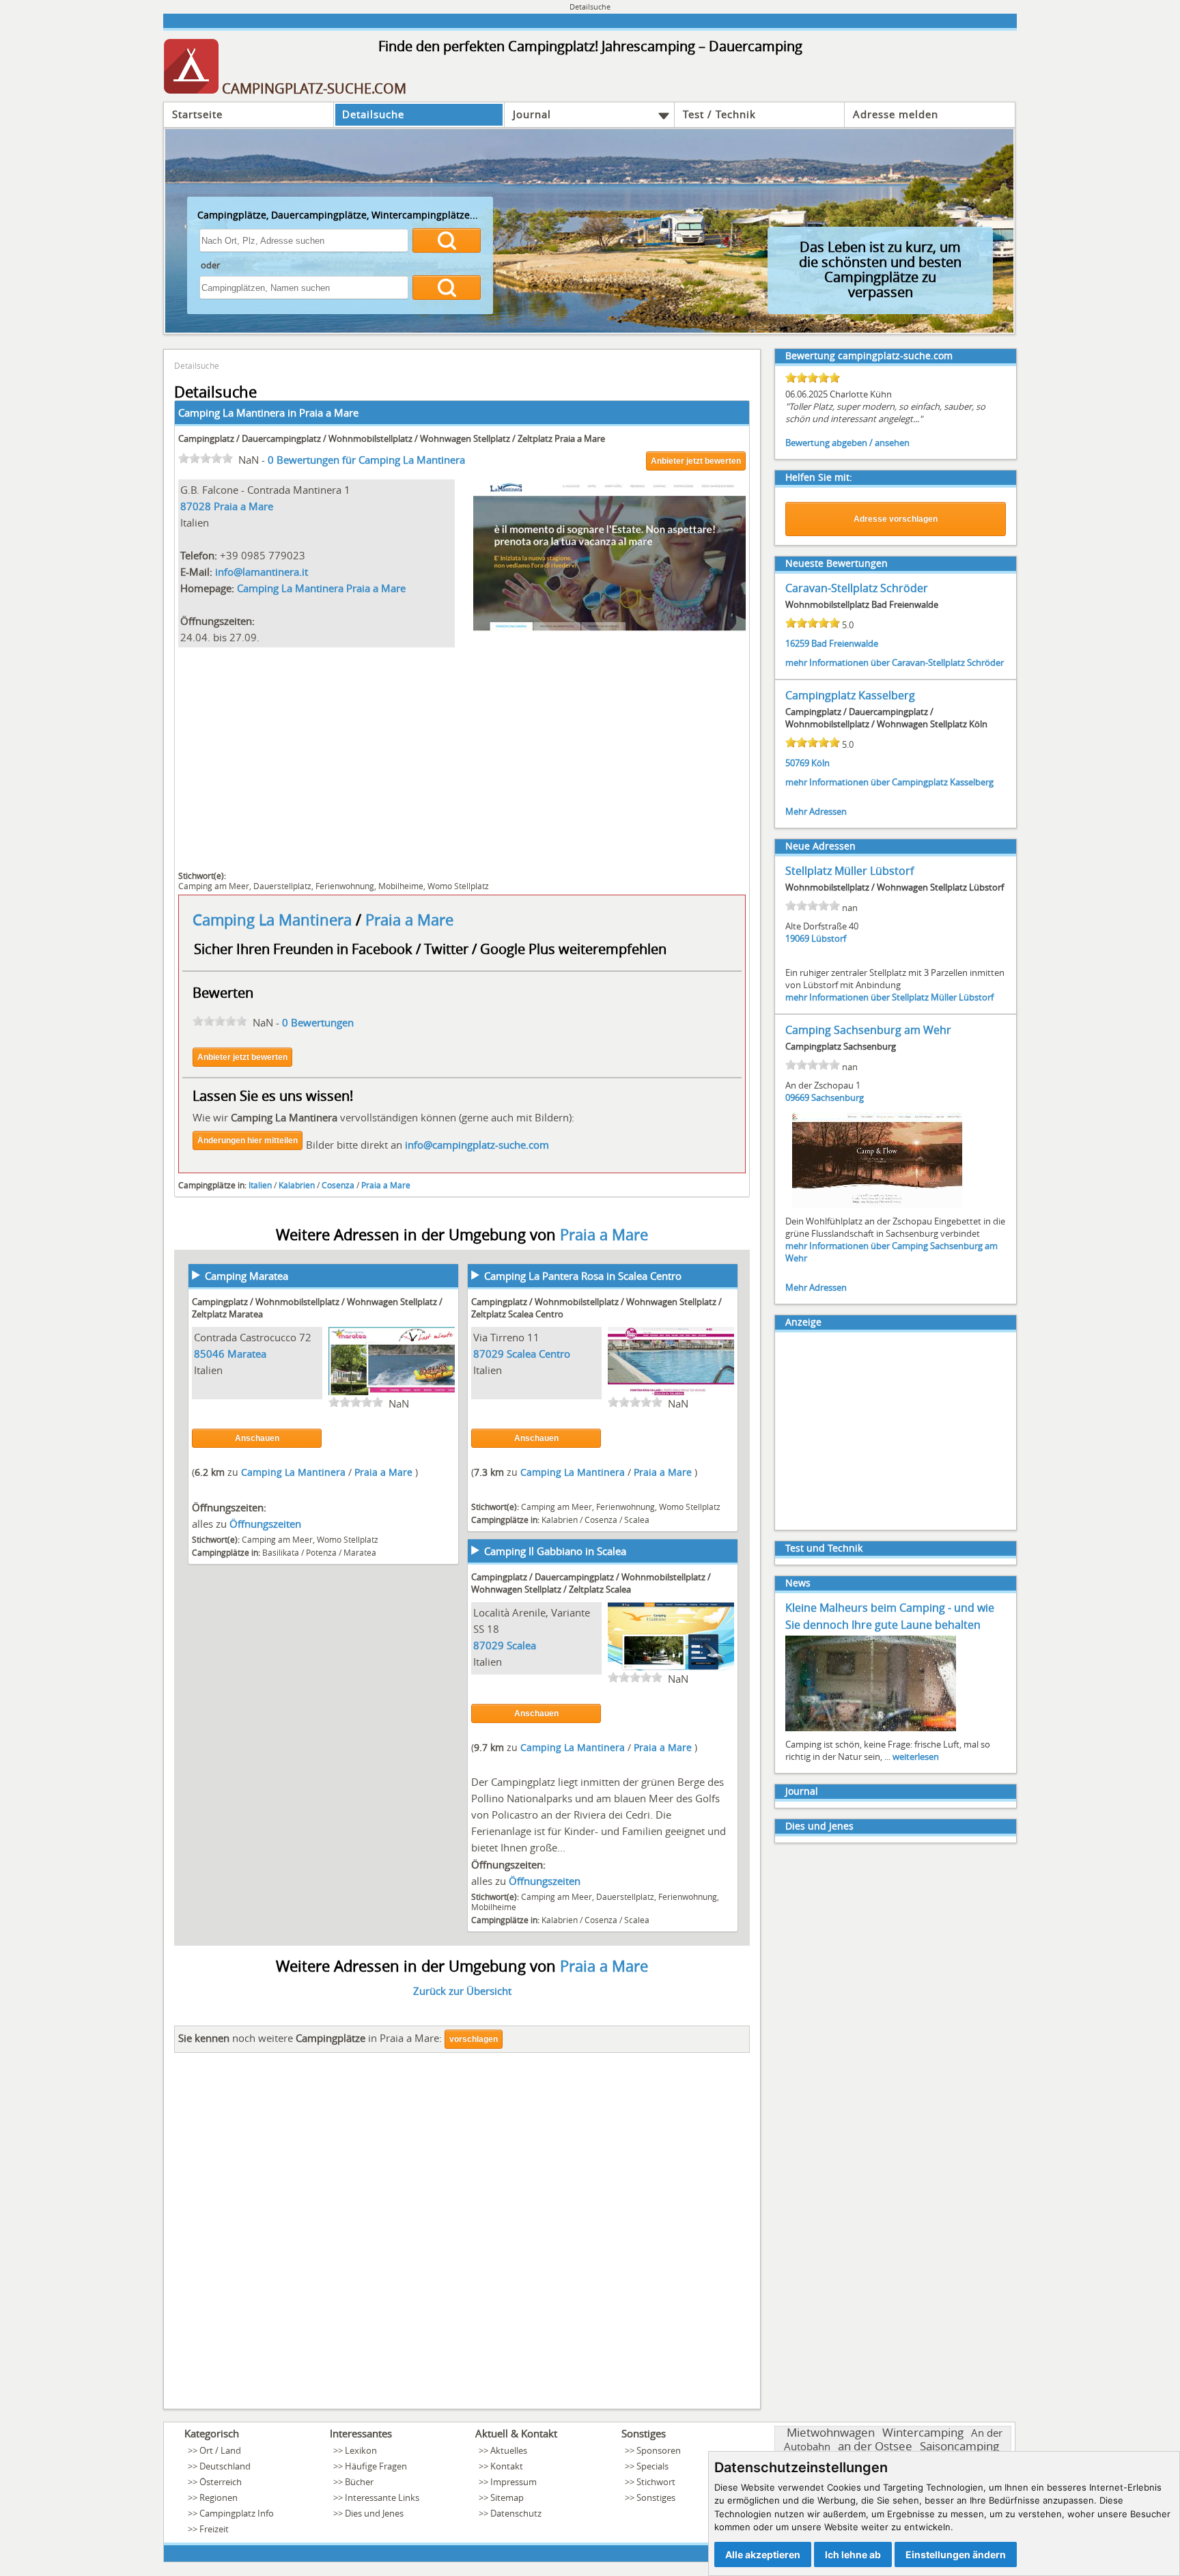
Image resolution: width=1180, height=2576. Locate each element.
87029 (489, 1354)
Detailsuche (373, 114)
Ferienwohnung (345, 886)
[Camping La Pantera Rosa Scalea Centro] (671, 1393)
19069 (797, 938)
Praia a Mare (329, 412)
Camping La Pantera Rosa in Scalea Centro (583, 1276)
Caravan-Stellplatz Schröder (857, 588)
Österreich (221, 2482)
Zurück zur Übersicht (462, 1991)
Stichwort (656, 2482)
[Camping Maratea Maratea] (392, 1393)
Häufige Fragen (376, 2466)
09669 (797, 1097)
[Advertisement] (462, 757)
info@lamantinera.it (262, 572)
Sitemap (507, 2497)
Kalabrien (297, 1185)
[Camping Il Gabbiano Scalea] (671, 1668)
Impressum (514, 2482)
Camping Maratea (247, 1276)
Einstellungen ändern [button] (956, 2554)
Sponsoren (659, 2450)
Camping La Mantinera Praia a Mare (321, 588)
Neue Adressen (820, 846)
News (798, 1583)
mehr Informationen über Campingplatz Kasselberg (889, 782)
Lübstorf (829, 938)
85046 (209, 1354)
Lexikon (361, 2450)
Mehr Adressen (816, 811)
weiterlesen (916, 1756)
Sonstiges (656, 2497)
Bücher (359, 2482)
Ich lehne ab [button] (853, 2554)
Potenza (321, 1552)
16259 (797, 643)
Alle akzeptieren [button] (763, 2554)
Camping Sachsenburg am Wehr (868, 1030)
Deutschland (225, 2466)
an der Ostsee (875, 2446)
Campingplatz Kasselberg (850, 695)
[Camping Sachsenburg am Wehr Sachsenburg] (877, 1207)
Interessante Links (382, 2497)
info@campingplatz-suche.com (477, 1145)
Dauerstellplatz (282, 886)
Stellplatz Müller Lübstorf (849, 871)
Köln (820, 763)
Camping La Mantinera (274, 920)
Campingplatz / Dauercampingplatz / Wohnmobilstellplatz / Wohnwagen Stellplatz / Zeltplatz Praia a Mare (392, 438)
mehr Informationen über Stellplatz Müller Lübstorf (889, 997)
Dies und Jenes (819, 1826)
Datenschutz (516, 2513)
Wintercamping (923, 2432)
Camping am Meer (214, 886)
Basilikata (281, 1552)
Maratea (247, 1354)
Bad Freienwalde (845, 643)
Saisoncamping (959, 2446)
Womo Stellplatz (458, 886)
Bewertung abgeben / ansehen (847, 443)
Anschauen (257, 1438)
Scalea (637, 1520)
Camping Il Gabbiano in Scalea (555, 1551)
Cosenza (338, 1185)
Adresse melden (896, 114)
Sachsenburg (838, 1097)
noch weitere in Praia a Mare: (310, 2038)
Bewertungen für (366, 460)
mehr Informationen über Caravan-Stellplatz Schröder (895, 662)
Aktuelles (509, 2450)
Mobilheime (401, 886)
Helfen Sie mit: (819, 477)
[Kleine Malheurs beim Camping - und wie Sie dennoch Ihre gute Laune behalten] (871, 1730)
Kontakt (507, 2466)
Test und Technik (824, 1548)
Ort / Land (220, 2450)
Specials (652, 2466)
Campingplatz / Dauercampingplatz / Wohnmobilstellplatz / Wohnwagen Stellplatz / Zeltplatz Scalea (591, 1583)
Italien (260, 1185)
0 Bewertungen (318, 1022)
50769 (797, 763)
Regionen (219, 2497)
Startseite (197, 114)
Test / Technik (719, 114)
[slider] (206, 458)
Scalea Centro (538, 1354)
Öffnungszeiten (265, 1524)
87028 (196, 506)
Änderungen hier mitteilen (248, 1140)
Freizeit (214, 2529)
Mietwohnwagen (831, 2432)
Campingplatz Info (237, 2513)
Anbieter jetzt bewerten (696, 461)
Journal (532, 114)
